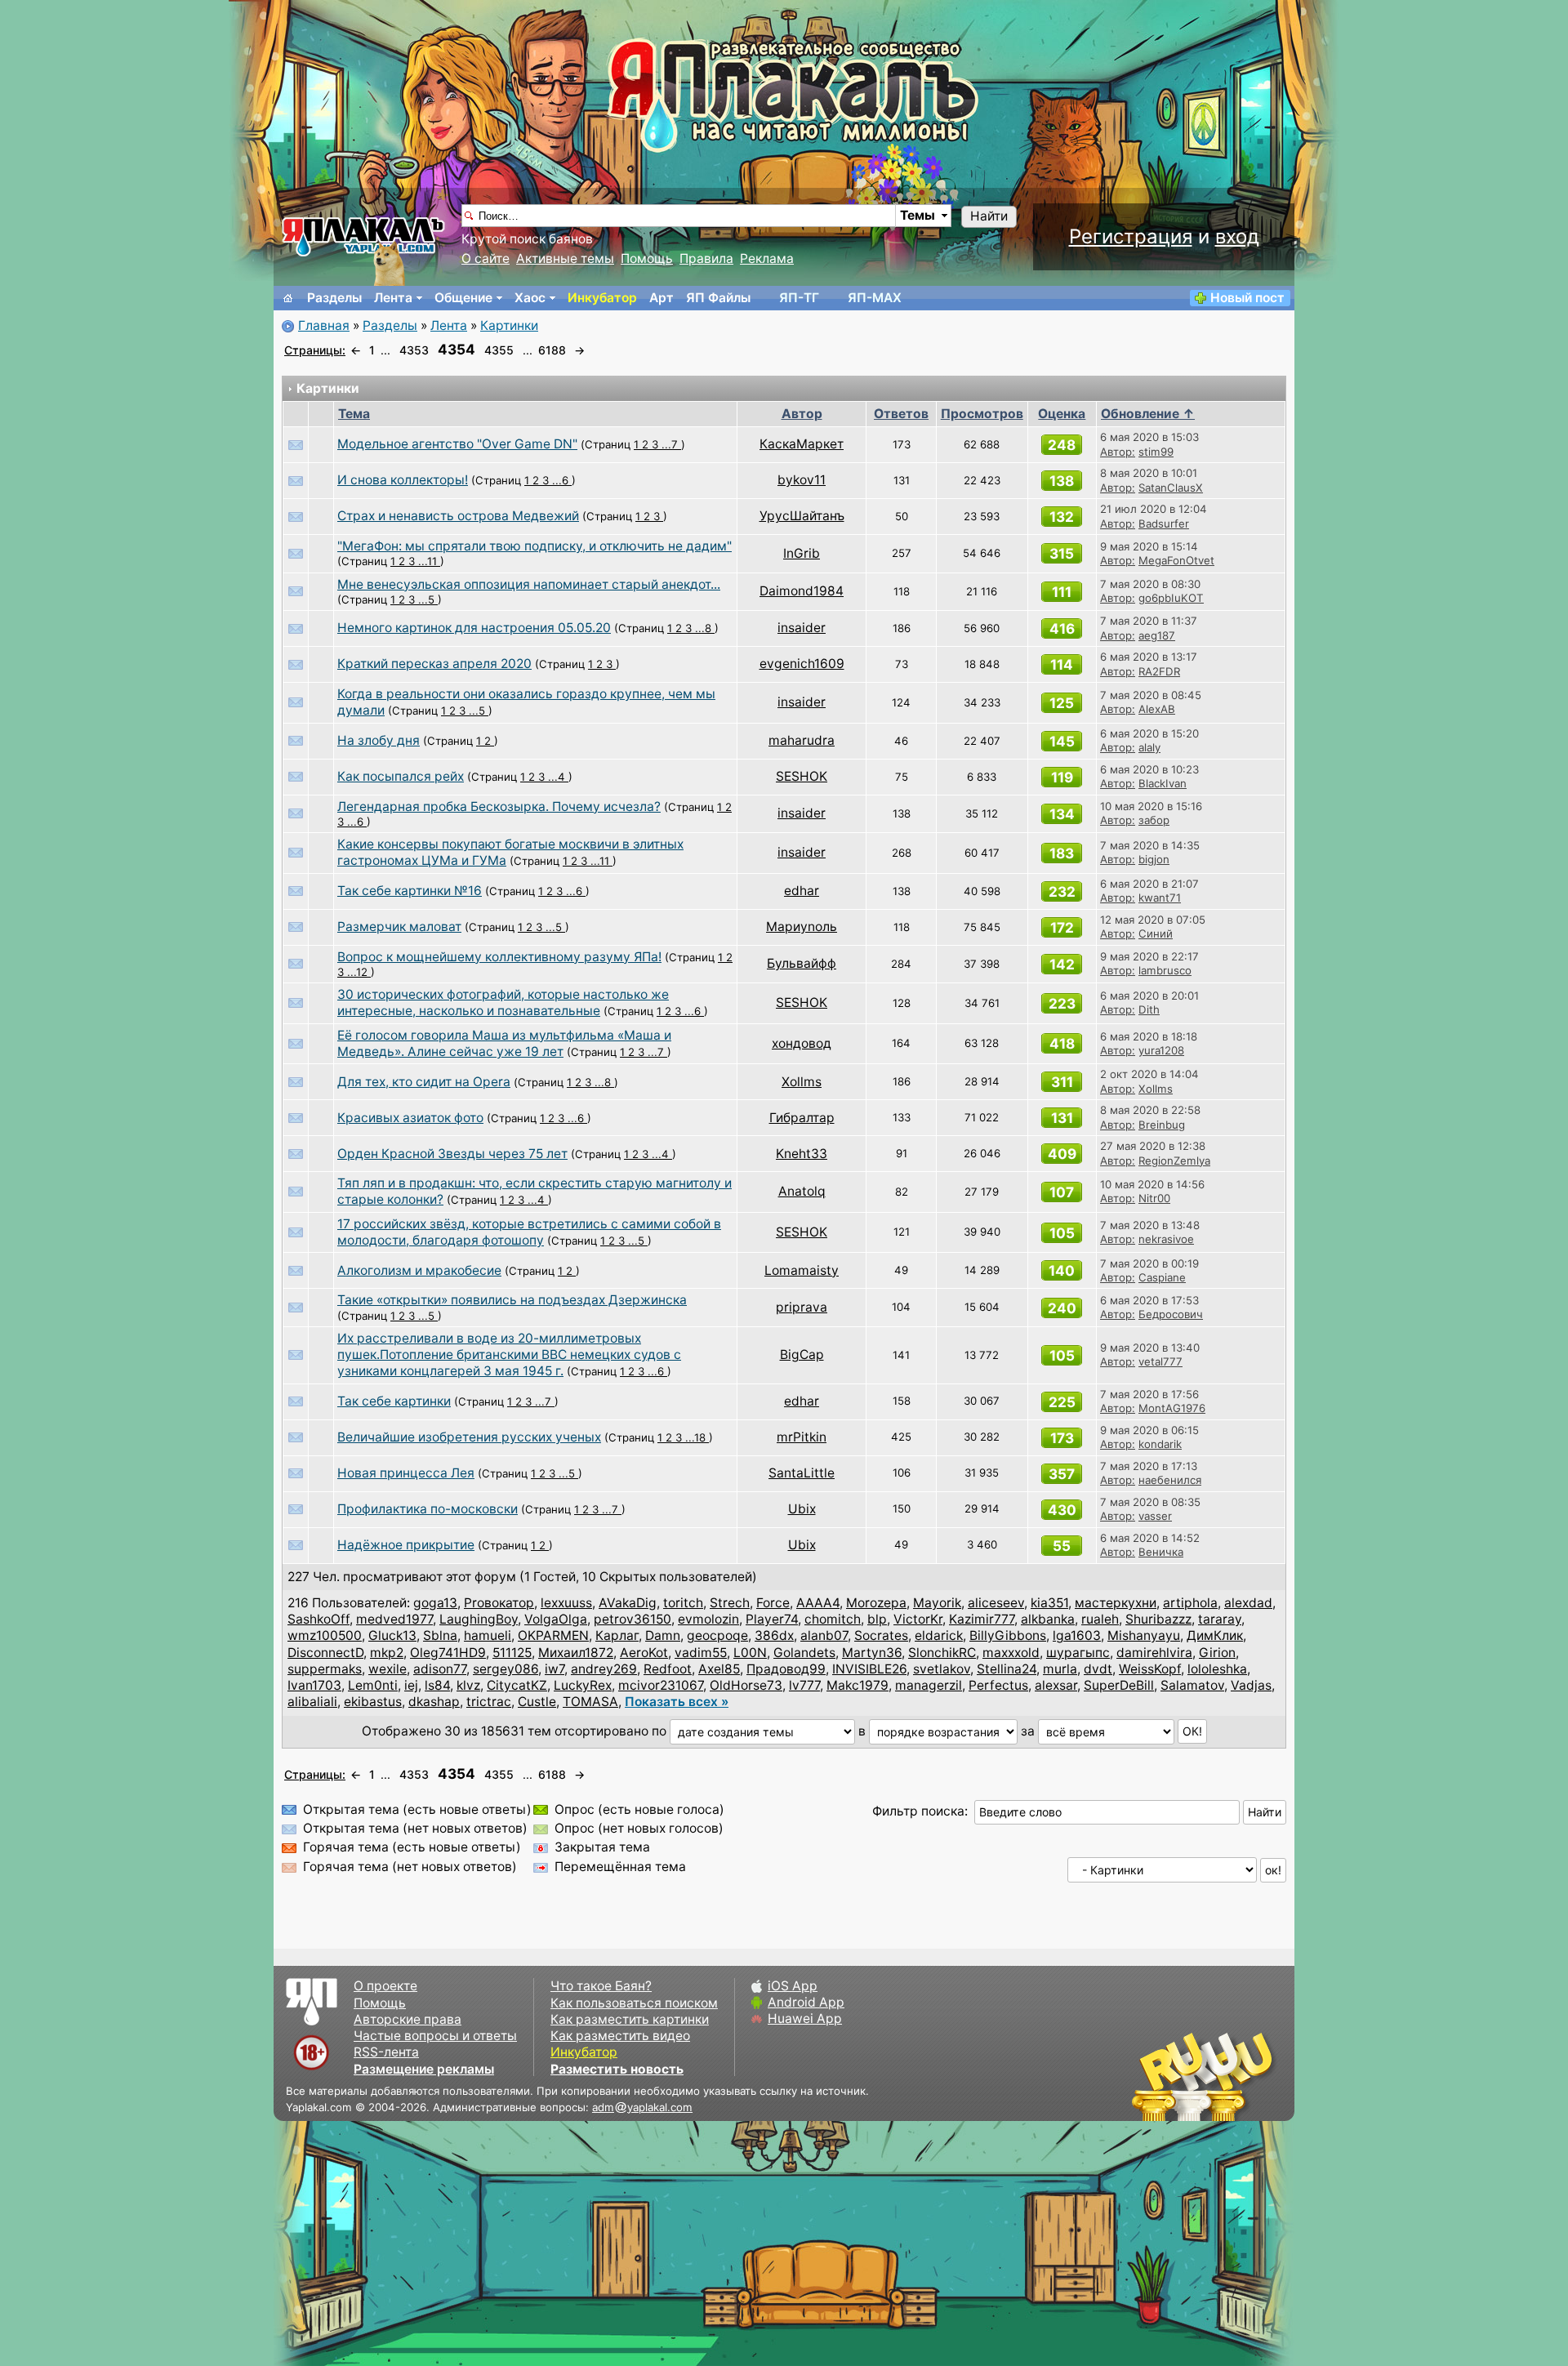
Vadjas (1251, 1685)
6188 (552, 350)
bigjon (1154, 859)
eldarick (939, 1635)
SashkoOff (318, 1619)
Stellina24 (1007, 1669)
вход (1237, 236)
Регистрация (1131, 236)
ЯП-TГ (799, 298)
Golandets (804, 1653)
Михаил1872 (576, 1653)
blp (877, 1619)
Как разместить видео (620, 2036)
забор (1154, 820)
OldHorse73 (746, 1685)
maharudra (802, 740)
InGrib (802, 553)
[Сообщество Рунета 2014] (1254, 2076)
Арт (661, 298)
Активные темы (565, 258)
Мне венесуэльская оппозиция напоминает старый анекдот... (529, 584)
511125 (512, 1653)
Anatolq (802, 1191)
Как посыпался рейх (401, 776)
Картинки (509, 325)
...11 (429, 561)
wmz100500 (325, 1635)
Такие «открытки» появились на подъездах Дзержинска (512, 1300)
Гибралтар (802, 1118)
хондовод (802, 1043)
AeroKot (644, 1653)
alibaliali (312, 1702)
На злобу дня (379, 740)
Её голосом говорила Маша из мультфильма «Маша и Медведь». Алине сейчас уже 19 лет (504, 1043)
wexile (388, 1669)
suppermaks (325, 1669)
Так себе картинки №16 (410, 891)
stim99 (1156, 452)
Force (773, 1603)
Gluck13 (392, 1635)
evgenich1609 (802, 664)
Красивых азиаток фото (410, 1118)
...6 (562, 480)
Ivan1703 (314, 1685)
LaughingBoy (479, 1619)
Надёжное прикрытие (406, 1545)
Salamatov (1192, 1685)
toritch (683, 1603)
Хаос (530, 298)
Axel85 (719, 1669)
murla (1060, 1669)
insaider (802, 628)
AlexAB (1157, 709)
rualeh (1100, 1619)
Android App (806, 2002)
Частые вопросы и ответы (435, 2036)
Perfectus (998, 1685)
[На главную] (288, 298)
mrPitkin (802, 1437)
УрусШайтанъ (802, 516)
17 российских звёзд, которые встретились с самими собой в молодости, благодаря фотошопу (529, 1232)
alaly (1149, 747)
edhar (802, 891)
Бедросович (1171, 1314)
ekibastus (373, 1702)
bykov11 (802, 480)
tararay (1220, 1619)
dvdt (1098, 1669)
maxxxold (1011, 1653)
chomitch (833, 1619)
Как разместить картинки (630, 2019)
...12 (359, 972)
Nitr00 (1154, 1198)
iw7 (555, 1669)
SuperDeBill (1119, 1685)
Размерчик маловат (399, 927)
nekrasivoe (1166, 1239)
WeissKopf (1150, 1669)
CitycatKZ (517, 1685)
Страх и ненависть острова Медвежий (458, 516)
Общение (463, 298)
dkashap (434, 1702)
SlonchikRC (942, 1653)
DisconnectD (325, 1653)
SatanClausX (1171, 488)
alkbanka (1048, 1619)
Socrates (881, 1635)
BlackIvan (1163, 783)
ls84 (437, 1685)
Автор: (1118, 452)
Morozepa (876, 1603)
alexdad (1248, 1603)
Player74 (772, 1619)
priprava (802, 1307)
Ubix (802, 1509)
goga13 (435, 1603)
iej (411, 1685)
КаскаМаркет (802, 444)
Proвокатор (499, 1603)
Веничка (1161, 1552)
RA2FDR (1159, 671)
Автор (802, 414)
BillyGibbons (1008, 1635)
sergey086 (506, 1669)
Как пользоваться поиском (634, 2003)
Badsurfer (1164, 524)
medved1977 (394, 1619)
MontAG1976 (1172, 1408)
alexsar (1056, 1685)
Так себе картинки (394, 1401)
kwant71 (1160, 898)
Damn (663, 1635)
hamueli (488, 1635)
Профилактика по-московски (428, 1509)
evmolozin (708, 1619)
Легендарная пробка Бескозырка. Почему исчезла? (499, 806)
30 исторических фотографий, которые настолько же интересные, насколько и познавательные (503, 1003)
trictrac (489, 1702)
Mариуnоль (802, 927)
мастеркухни (1116, 1603)
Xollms (802, 1082)
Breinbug (1162, 1125)
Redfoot (668, 1669)
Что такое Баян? (601, 1986)
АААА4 (818, 1603)
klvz (468, 1685)
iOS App (793, 1986)
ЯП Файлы (718, 298)
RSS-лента (386, 2052)
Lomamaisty (802, 1270)
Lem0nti (373, 1685)
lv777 (804, 1685)
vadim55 (701, 1653)
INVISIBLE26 (869, 1669)
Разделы (334, 298)
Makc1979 (857, 1685)
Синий (1156, 933)
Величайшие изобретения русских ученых (469, 1437)
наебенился (1170, 1480)
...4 (558, 777)
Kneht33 (802, 1154)
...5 (428, 599)
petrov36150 (633, 1619)
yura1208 (1161, 1050)
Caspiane (1162, 1277)
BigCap (802, 1355)
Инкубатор (602, 298)
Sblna (440, 1635)
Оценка (1062, 414)
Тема (354, 414)
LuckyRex (583, 1685)
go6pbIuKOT (1171, 598)
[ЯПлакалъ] (363, 236)
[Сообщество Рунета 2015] (1205, 2076)
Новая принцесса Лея (406, 1473)
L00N (750, 1653)
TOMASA (590, 1702)
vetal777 (1160, 1361)
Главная (324, 325)
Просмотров (982, 414)
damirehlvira (1154, 1653)
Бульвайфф (802, 963)
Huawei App (805, 2018)
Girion (1217, 1653)
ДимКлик (1215, 1635)
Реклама (767, 258)
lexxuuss (566, 1603)
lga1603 (1077, 1635)
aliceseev (996, 1603)
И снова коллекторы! (403, 480)
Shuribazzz (1158, 1619)
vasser (1155, 1516)
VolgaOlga (556, 1619)
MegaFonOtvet (1176, 560)
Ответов (901, 414)
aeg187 (1157, 635)
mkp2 (387, 1653)
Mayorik (937, 1603)
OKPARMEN (553, 1635)
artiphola (1190, 1603)
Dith (1149, 1009)
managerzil (929, 1685)
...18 (697, 1437)
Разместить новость (617, 2069)
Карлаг (617, 1635)
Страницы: (315, 350)
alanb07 (824, 1635)
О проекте (385, 1986)
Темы (918, 215)
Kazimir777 (982, 1619)
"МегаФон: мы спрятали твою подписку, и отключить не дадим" (535, 546)
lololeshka (1217, 1669)
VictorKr (918, 1619)
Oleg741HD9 (448, 1653)
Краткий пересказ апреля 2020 (434, 664)
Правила (706, 258)
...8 (705, 628)
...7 (671, 444)
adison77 (440, 1669)
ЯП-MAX (875, 298)
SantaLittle (802, 1473)
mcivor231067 (661, 1685)
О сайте (486, 258)
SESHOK (802, 776)
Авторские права (408, 2019)
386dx (774, 1635)
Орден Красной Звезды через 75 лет (452, 1154)
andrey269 (604, 1669)
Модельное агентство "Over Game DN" (457, 444)
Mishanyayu (1144, 1635)
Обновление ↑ (1148, 414)
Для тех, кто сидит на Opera (424, 1082)
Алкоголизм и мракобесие (419, 1270)
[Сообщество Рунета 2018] (1156, 2076)
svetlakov (942, 1669)
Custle (537, 1702)
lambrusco (1165, 970)
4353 (414, 350)
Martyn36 (872, 1653)
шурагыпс (1078, 1653)
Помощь (647, 258)
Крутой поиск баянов (527, 239)
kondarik (1160, 1444)
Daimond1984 (802, 591)
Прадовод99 (786, 1669)
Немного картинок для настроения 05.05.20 (474, 628)
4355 (499, 350)
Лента (393, 298)
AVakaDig (628, 1603)
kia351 (1049, 1603)
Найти (989, 216)
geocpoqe (717, 1635)
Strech (730, 1603)
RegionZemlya (1174, 1161)
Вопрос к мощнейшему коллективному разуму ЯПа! (499, 957)
